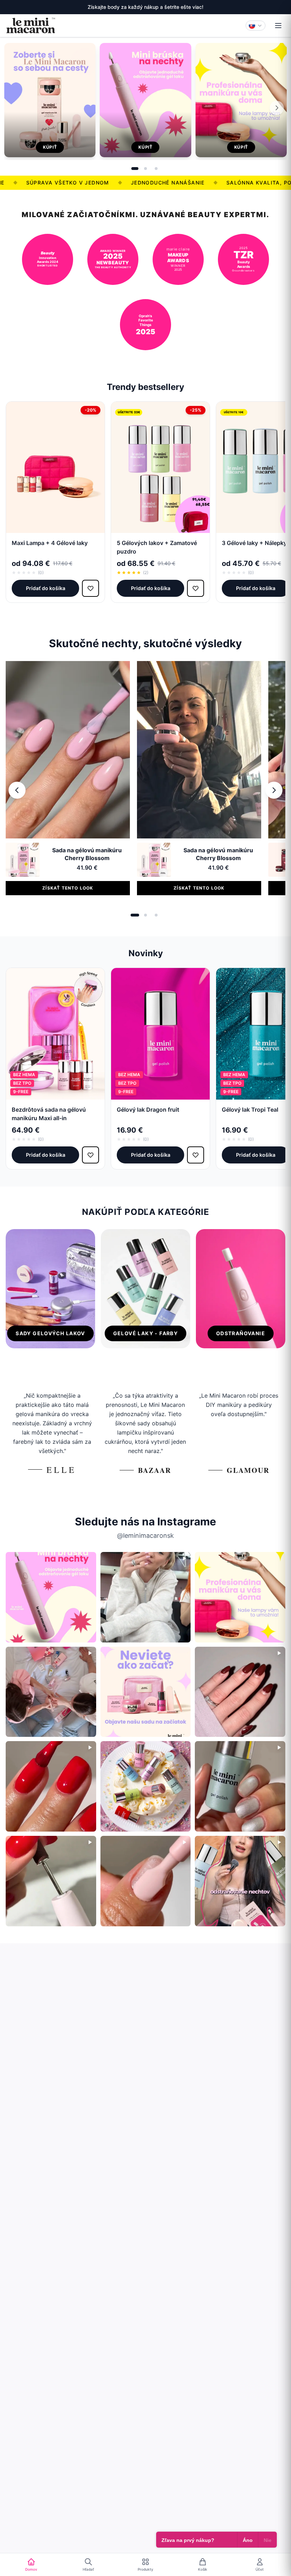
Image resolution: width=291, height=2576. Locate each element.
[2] (145, 915)
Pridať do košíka (46, 588)
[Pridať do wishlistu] (90, 588)
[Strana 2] (145, 169)
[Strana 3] (156, 169)
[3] (156, 915)
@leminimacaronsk (145, 1535)
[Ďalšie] (277, 108)
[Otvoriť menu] (278, 26)
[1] (135, 915)
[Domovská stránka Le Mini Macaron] (31, 26)
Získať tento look (68, 888)
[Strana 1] (135, 169)
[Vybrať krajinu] (256, 26)
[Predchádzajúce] (17, 790)
